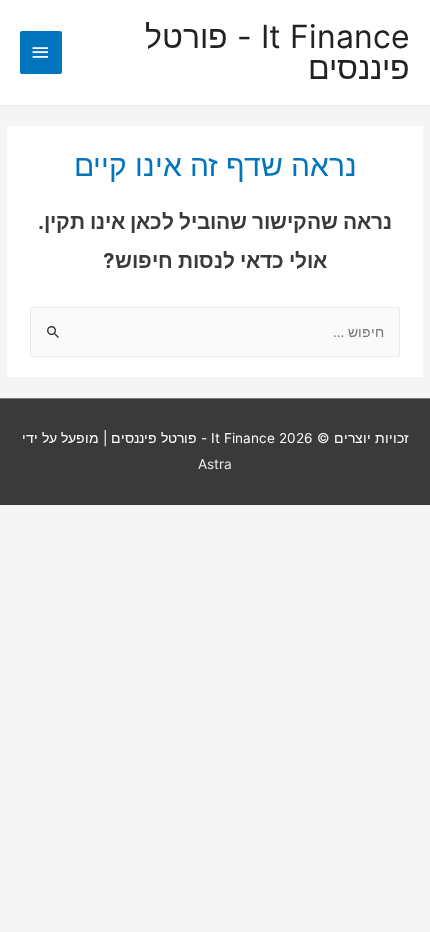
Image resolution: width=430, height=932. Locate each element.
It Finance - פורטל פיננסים (277, 53)
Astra (215, 464)
